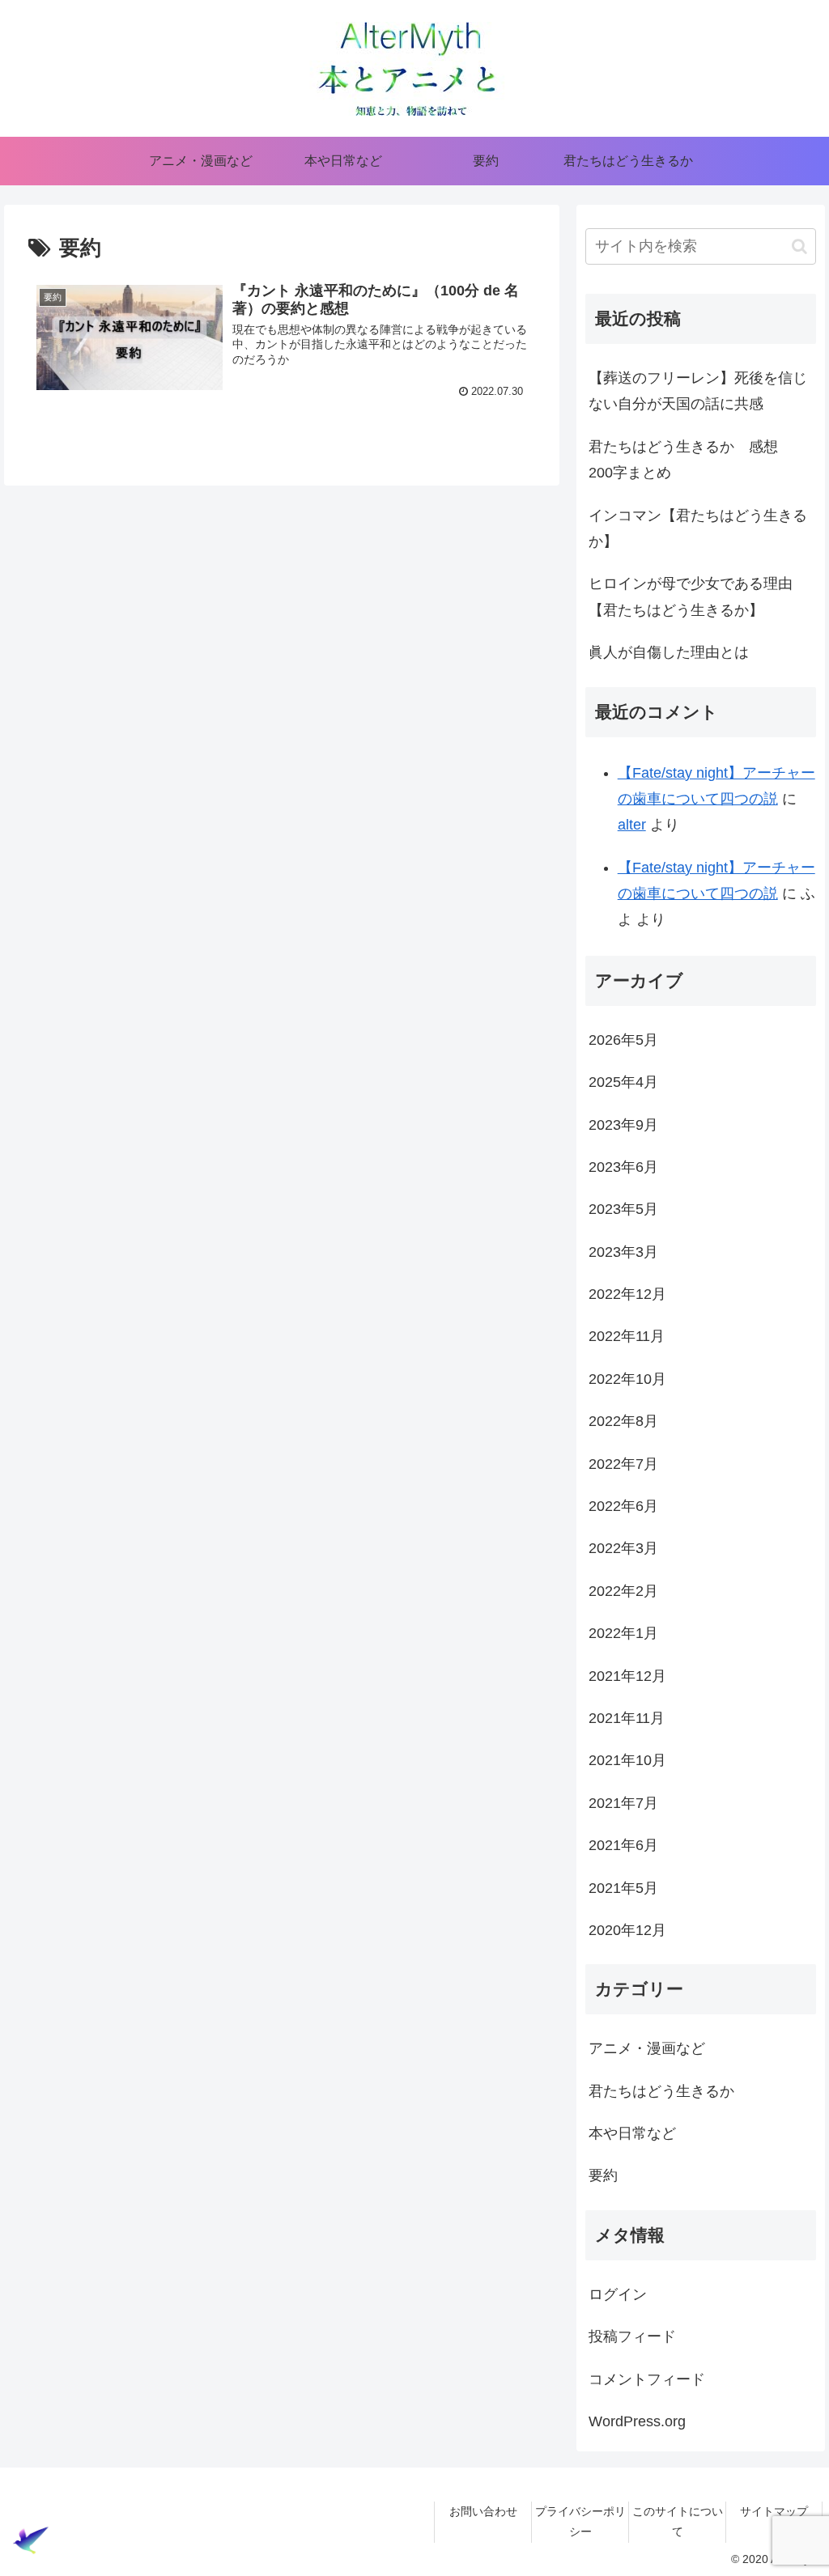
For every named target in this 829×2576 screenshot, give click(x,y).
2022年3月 (623, 1548)
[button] (799, 246)
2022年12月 (627, 1294)
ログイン (618, 2294)
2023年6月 (623, 1167)
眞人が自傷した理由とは (669, 652)
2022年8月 (623, 1421)
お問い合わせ (483, 2511)
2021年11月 (627, 1718)
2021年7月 (623, 1803)
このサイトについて (678, 2521)
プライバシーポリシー (580, 2521)
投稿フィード (632, 2336)
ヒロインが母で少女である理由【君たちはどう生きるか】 (691, 596)
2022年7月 (623, 1464)
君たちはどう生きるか (661, 2091)
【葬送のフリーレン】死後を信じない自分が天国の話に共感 (698, 391)
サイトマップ (774, 2511)
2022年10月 (627, 1379)
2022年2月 (623, 1591)
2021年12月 (627, 1676)
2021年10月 (627, 1760)
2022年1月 (623, 1633)
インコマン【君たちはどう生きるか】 (698, 528)
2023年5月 (623, 1209)
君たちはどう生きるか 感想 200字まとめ (691, 460)
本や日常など (632, 2133)
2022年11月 (627, 1336)
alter (632, 825)
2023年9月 (623, 1125)
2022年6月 (623, 1506)
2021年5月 (623, 1888)
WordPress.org (637, 2421)
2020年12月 (627, 1930)
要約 (603, 2175)
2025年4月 (623, 1082)
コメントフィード (647, 2379)
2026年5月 (623, 1040)
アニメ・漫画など (647, 2048)
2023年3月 (623, 1252)
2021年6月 (623, 1845)
